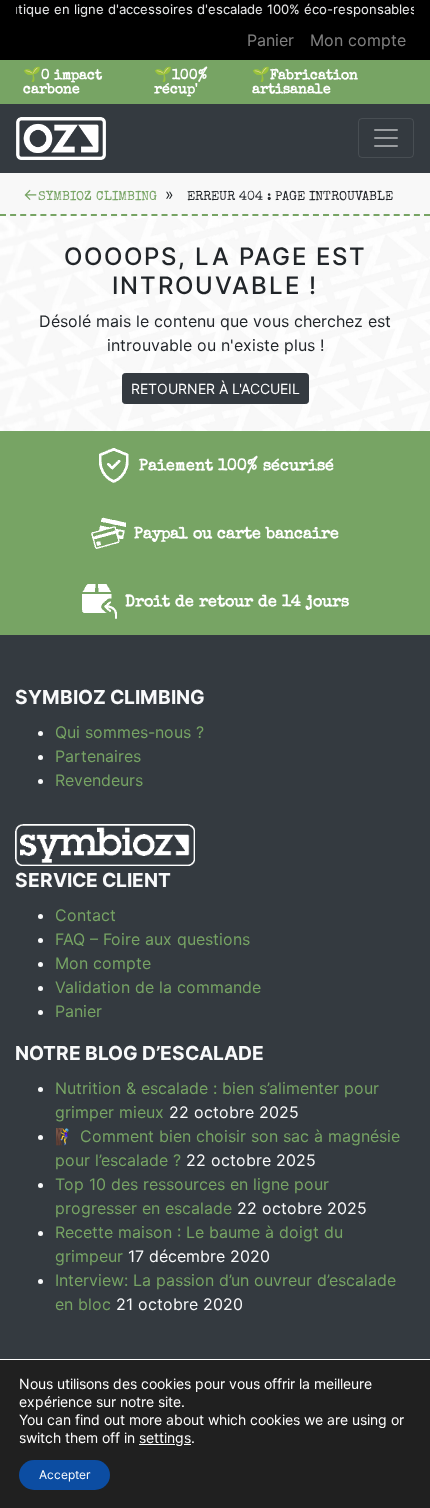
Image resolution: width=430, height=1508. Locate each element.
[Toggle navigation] (386, 138)
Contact (85, 915)
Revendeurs (99, 780)
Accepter (64, 1474)
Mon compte (358, 40)
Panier (270, 40)
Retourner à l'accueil (215, 388)
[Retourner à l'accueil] (61, 138)
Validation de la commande (158, 987)
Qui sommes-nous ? (129, 732)
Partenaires (98, 756)
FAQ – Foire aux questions (152, 939)
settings (165, 1437)
